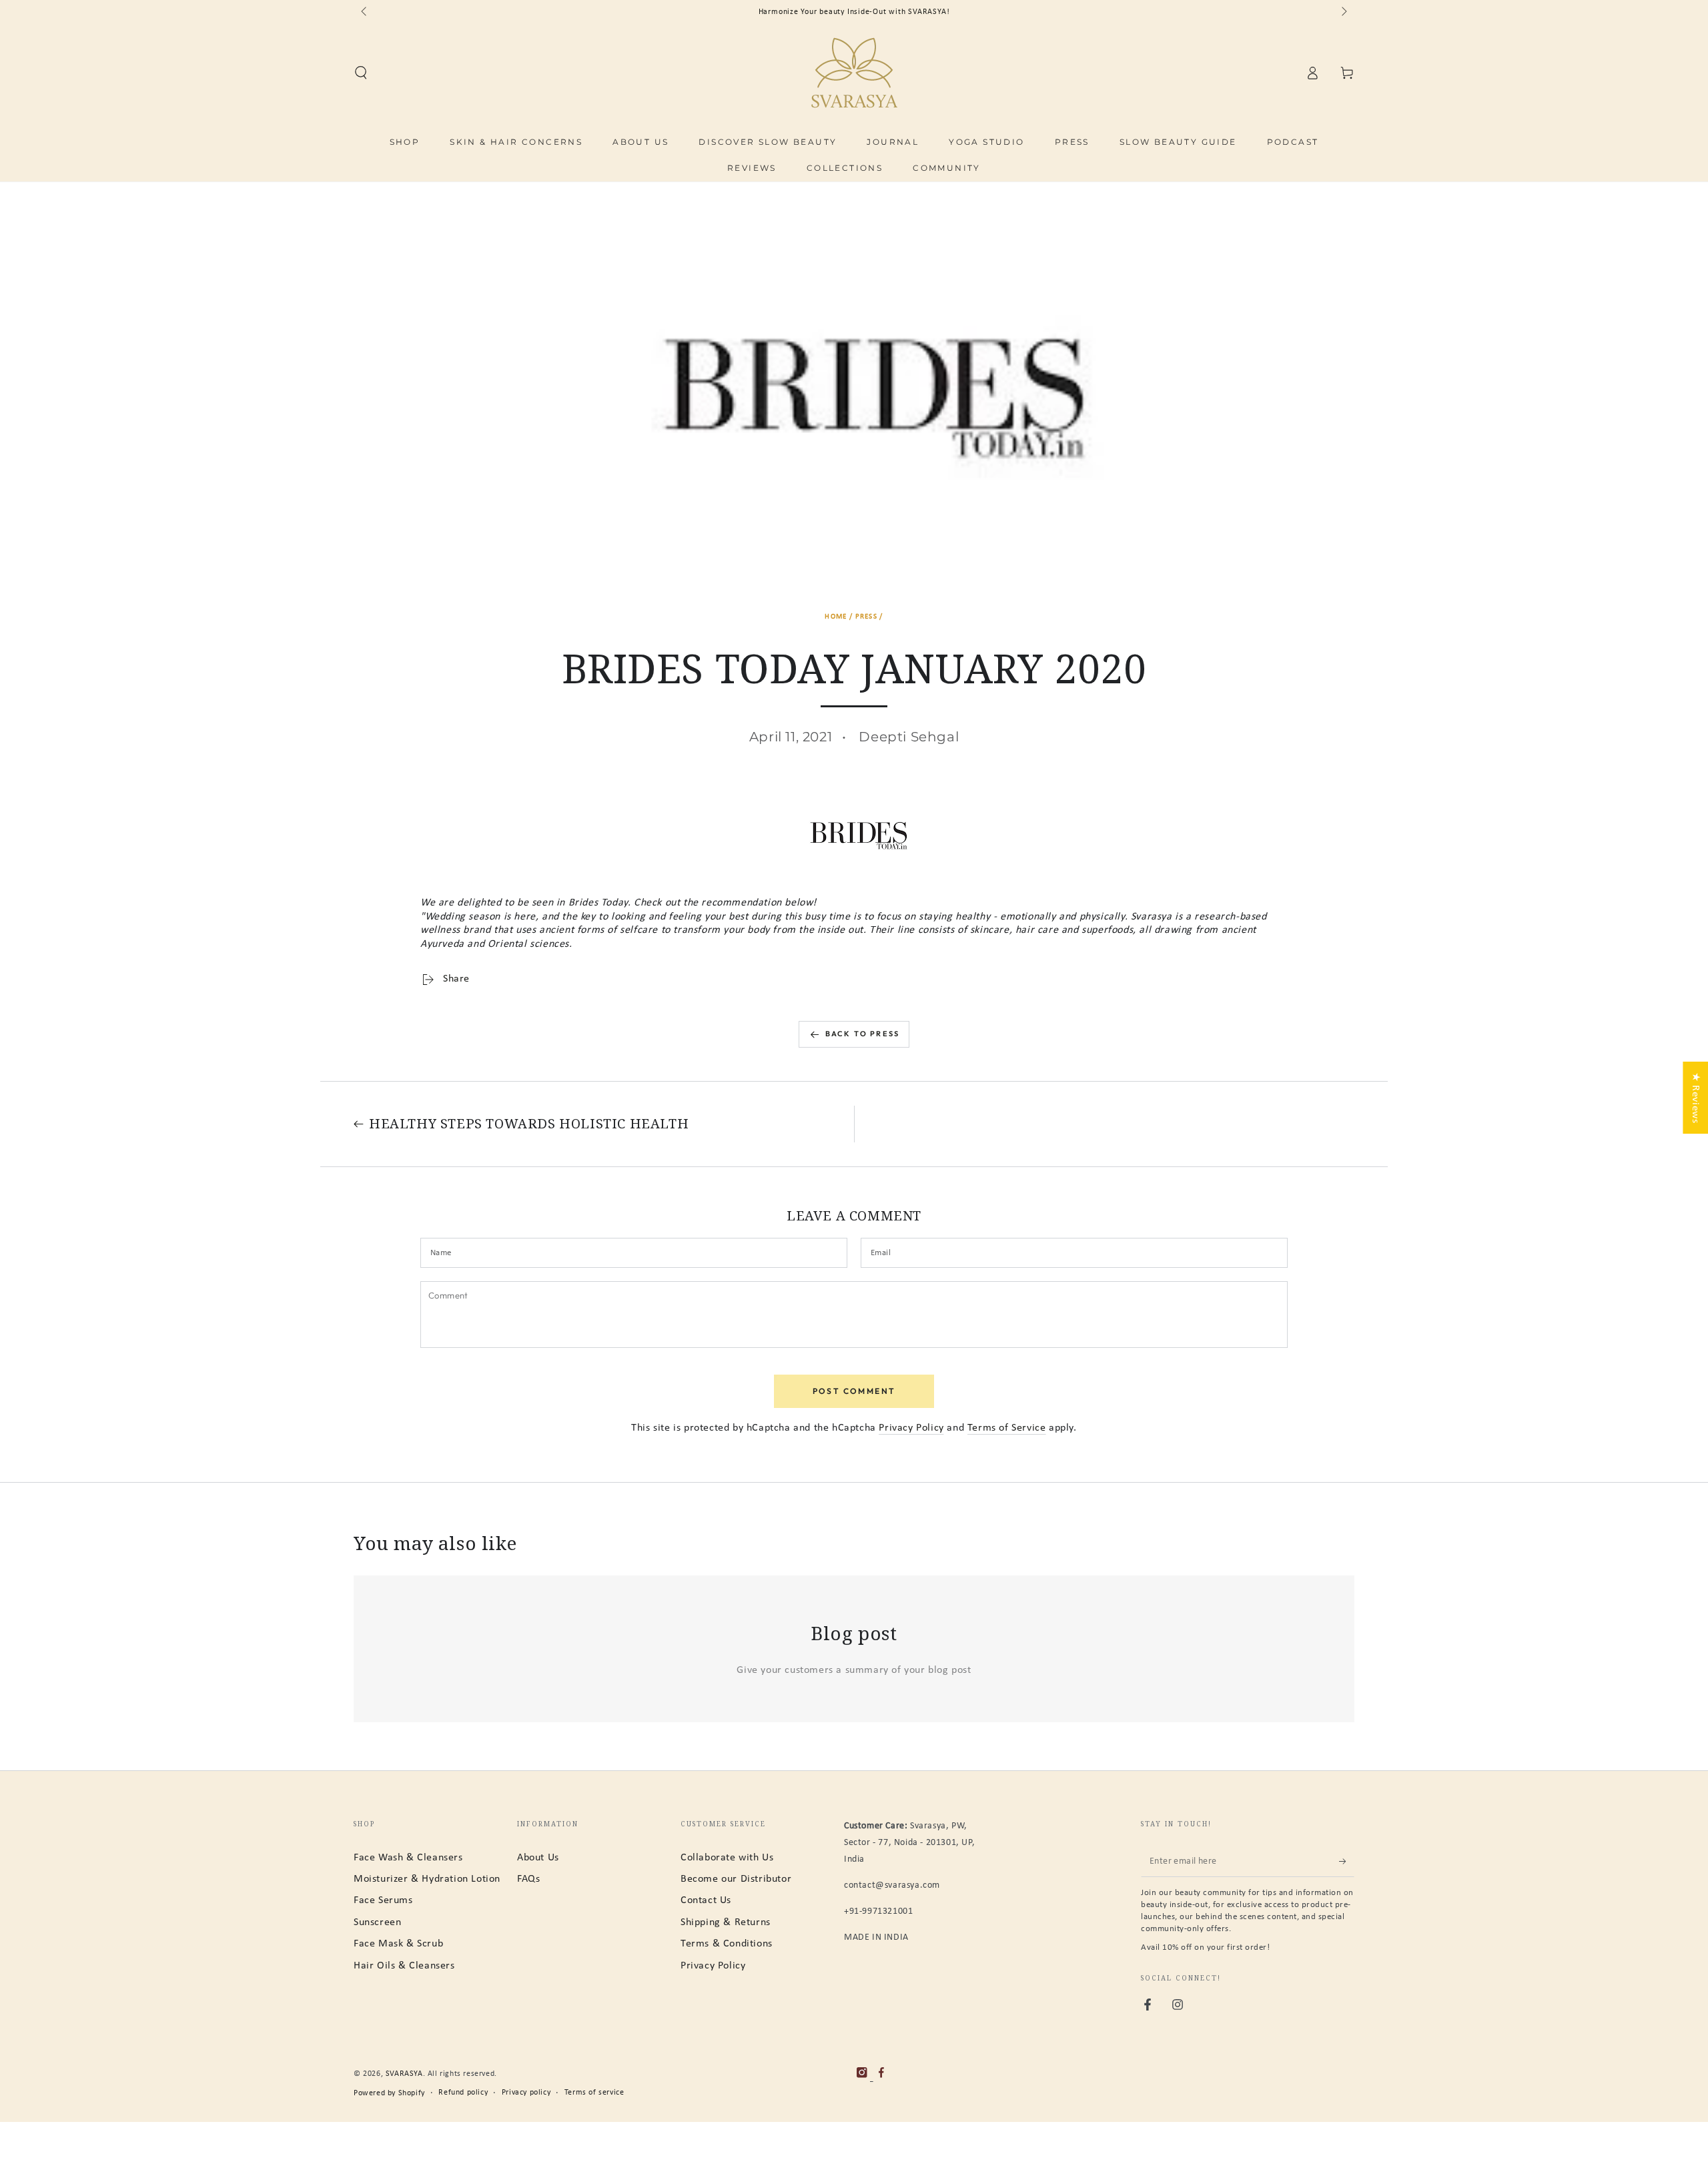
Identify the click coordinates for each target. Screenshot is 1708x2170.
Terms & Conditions (727, 1944)
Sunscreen (377, 1922)
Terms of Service (1007, 1428)
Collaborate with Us (727, 1858)
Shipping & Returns (726, 1922)
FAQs (528, 1879)
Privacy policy (526, 2093)
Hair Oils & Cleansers (404, 1966)
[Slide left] (365, 12)
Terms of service (594, 2093)
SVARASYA (404, 2074)
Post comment (854, 1391)
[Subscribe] (1347, 1862)
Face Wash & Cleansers (408, 1858)
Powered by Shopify (389, 2093)
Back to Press (863, 1034)
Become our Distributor (736, 1879)
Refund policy (463, 2093)
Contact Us (706, 1900)
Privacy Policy (911, 1428)
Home (836, 617)
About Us (538, 1858)
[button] (361, 73)
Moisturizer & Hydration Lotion (427, 1879)
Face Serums (383, 1900)
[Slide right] (1343, 12)
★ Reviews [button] (1695, 1098)
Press (867, 617)
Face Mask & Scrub (398, 1944)
